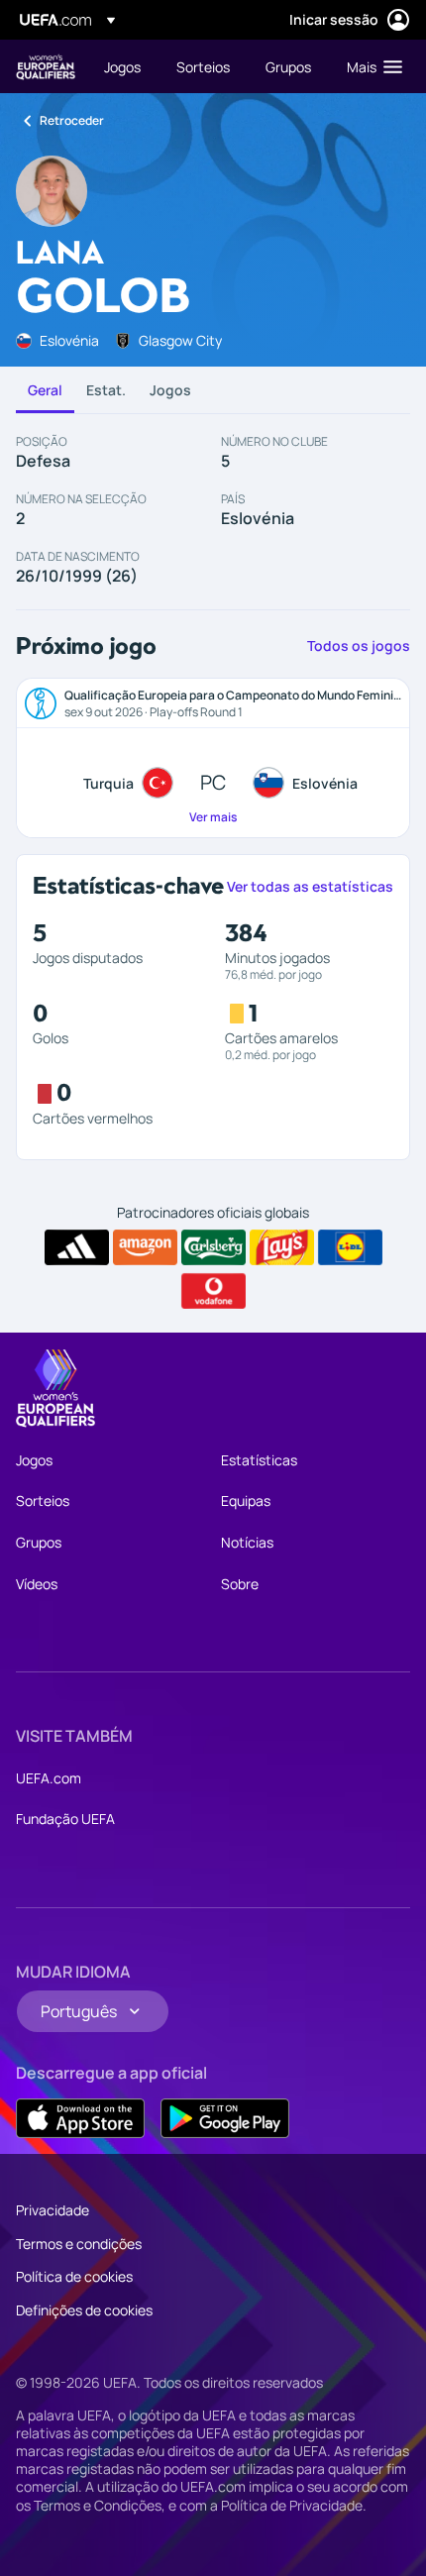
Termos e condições (79, 2244)
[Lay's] (282, 1247)
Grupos (39, 1542)
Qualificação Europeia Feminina (46, 67)
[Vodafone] (213, 1291)
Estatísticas (259, 1460)
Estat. (106, 390)
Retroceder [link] (72, 120)
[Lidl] (350, 1247)
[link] (122, 66)
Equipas (246, 1501)
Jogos (170, 390)
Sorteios (43, 1501)
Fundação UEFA (65, 1819)
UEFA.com (49, 1778)
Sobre (240, 1584)
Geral (45, 390)
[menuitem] (123, 66)
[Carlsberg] (213, 1247)
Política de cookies (74, 2276)
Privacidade (53, 2210)
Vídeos (37, 1584)
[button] (370, 66)
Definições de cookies (84, 2310)
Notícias (247, 1542)
